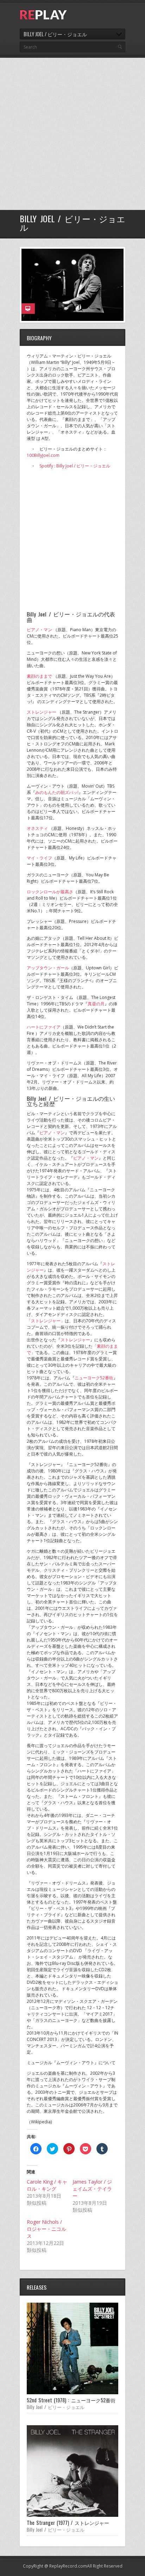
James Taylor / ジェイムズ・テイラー (92, 2189)
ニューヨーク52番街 (94, 1378)
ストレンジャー (42, 712)
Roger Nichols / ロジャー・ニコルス (46, 2229)
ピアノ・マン (39, 630)
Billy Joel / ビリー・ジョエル (56, 2407)
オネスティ (37, 828)
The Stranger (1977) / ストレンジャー (68, 2523)
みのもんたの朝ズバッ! (57, 792)
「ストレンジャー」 (46, 1321)
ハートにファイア (44, 1027)
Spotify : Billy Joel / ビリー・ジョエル (75, 466)
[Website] (28, 309)
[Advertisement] (72, 134)
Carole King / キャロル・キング (47, 2185)
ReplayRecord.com (68, 2566)
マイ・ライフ (39, 858)
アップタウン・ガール (48, 968)
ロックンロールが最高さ (50, 892)
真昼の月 (96, 1004)
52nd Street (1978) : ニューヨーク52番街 (71, 2400)
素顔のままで (39, 676)
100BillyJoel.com (43, 455)
